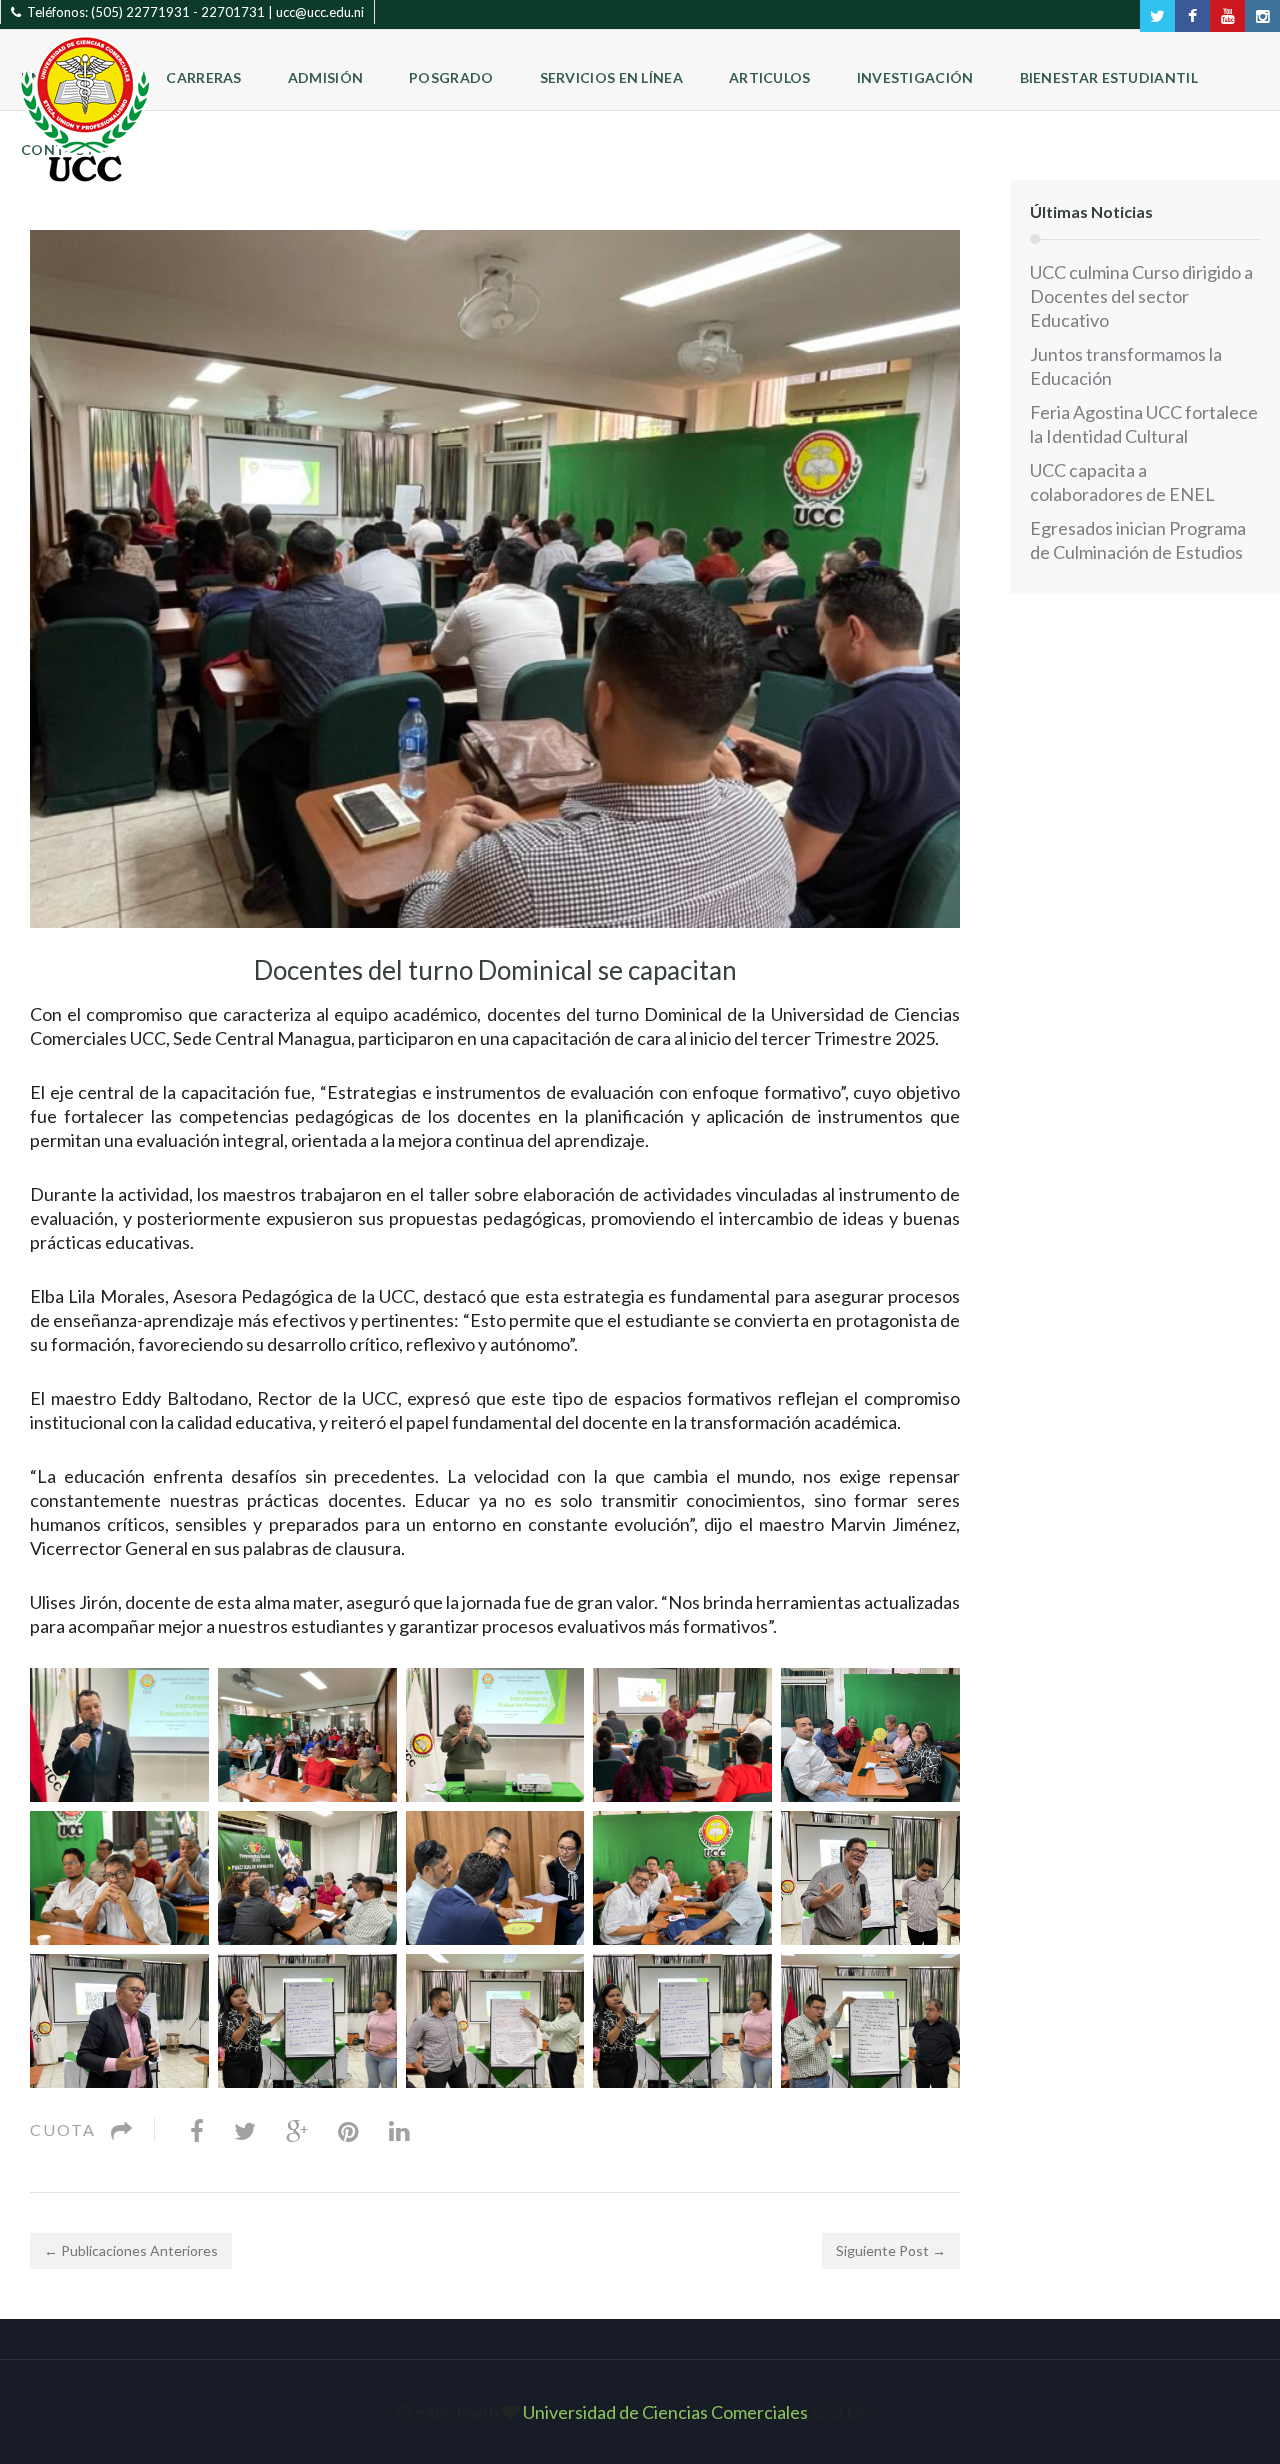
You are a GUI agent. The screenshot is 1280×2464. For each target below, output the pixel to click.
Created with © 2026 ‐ (640, 2412)
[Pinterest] (348, 2130)
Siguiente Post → (891, 2250)
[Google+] (297, 2130)
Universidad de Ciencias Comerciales (667, 2412)
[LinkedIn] (399, 2130)
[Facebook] (197, 2130)
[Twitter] (245, 2130)
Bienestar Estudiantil (1109, 77)
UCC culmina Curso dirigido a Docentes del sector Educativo (1141, 296)
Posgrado (451, 77)
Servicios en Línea (611, 77)
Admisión (325, 77)
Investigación (915, 77)
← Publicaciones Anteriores (131, 2250)
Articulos (770, 77)
